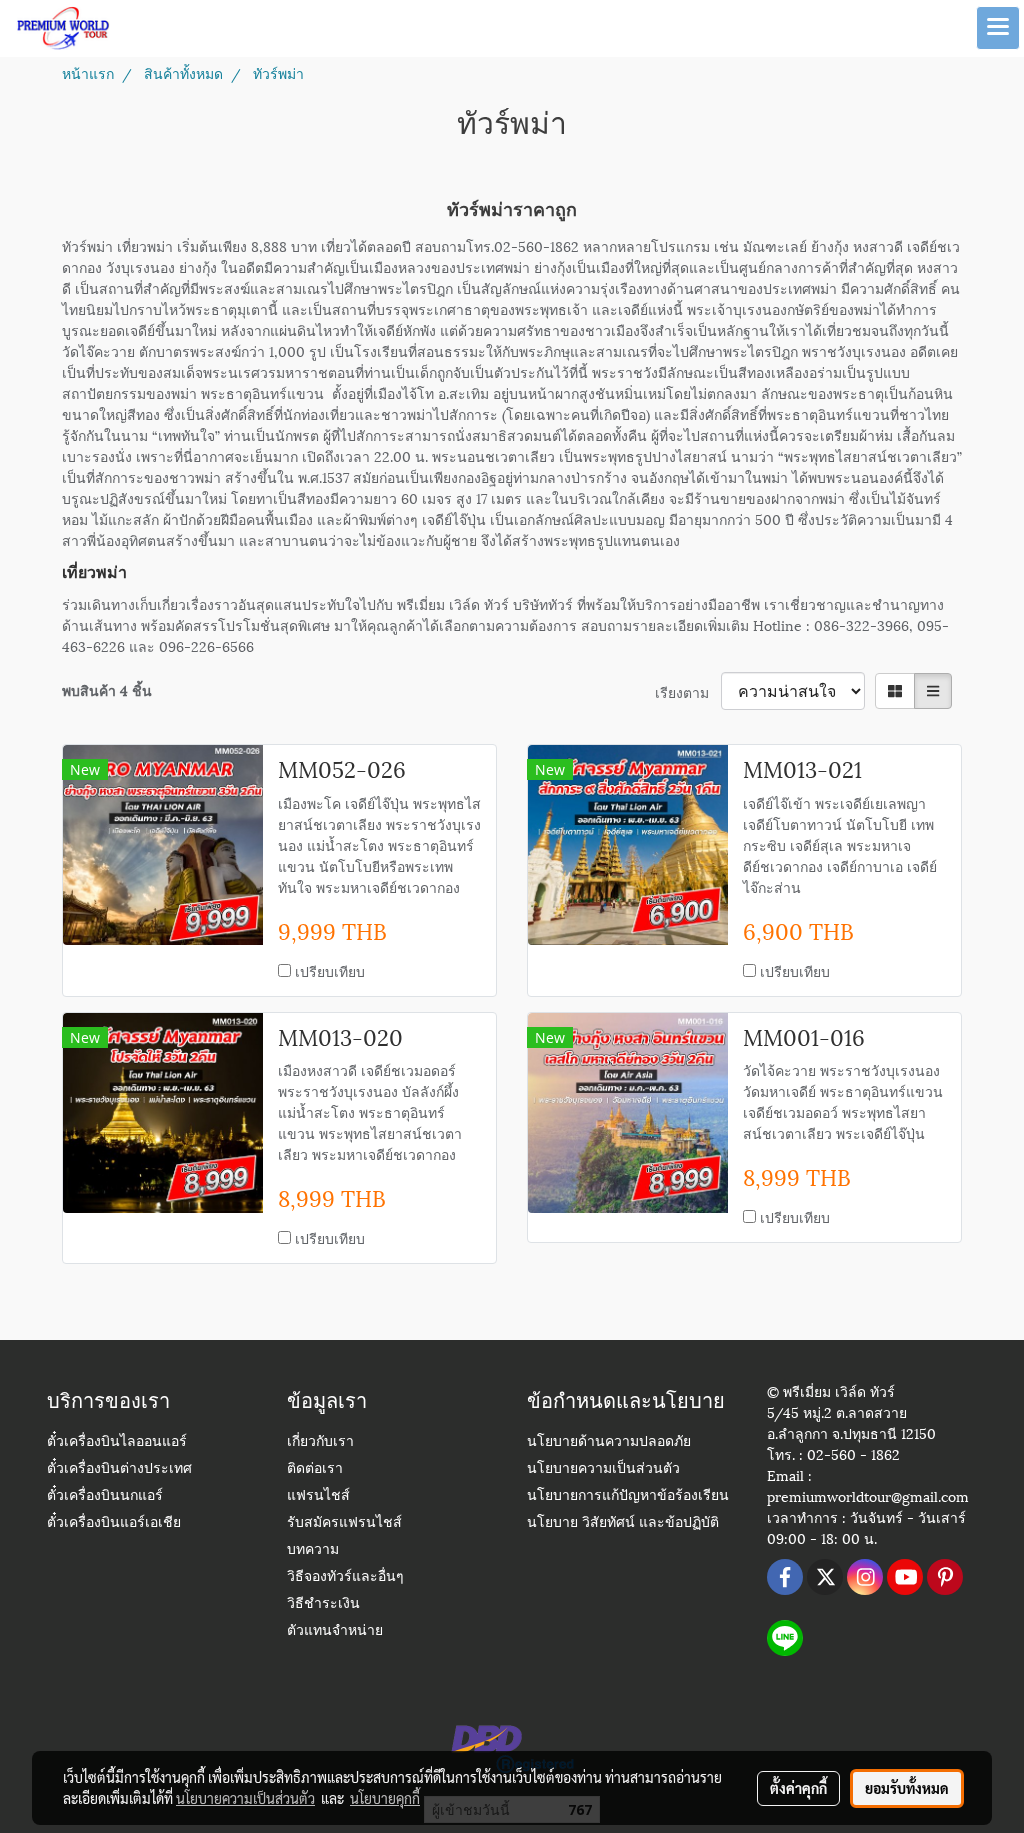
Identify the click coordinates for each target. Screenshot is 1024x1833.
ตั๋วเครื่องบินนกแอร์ (105, 1496)
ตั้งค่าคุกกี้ (798, 1788)
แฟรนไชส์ (318, 1496)
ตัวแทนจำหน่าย (335, 1631)
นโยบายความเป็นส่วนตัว (603, 1469)
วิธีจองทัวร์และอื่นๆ (345, 1577)
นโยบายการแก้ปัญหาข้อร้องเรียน (628, 1496)
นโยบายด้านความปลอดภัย (609, 1442)
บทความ (313, 1550)
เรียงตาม (688, 691)
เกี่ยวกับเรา (320, 1442)
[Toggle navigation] (998, 28)
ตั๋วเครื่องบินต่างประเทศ (119, 1469)
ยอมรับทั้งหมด (907, 1788)
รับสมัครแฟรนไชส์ (344, 1523)
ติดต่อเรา (315, 1469)
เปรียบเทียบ (330, 970)
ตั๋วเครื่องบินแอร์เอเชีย (114, 1523)
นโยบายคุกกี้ (385, 1798)
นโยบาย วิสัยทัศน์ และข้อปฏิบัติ (623, 1523)
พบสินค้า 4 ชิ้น (107, 689)
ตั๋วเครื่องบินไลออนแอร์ (117, 1442)
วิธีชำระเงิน (323, 1604)
